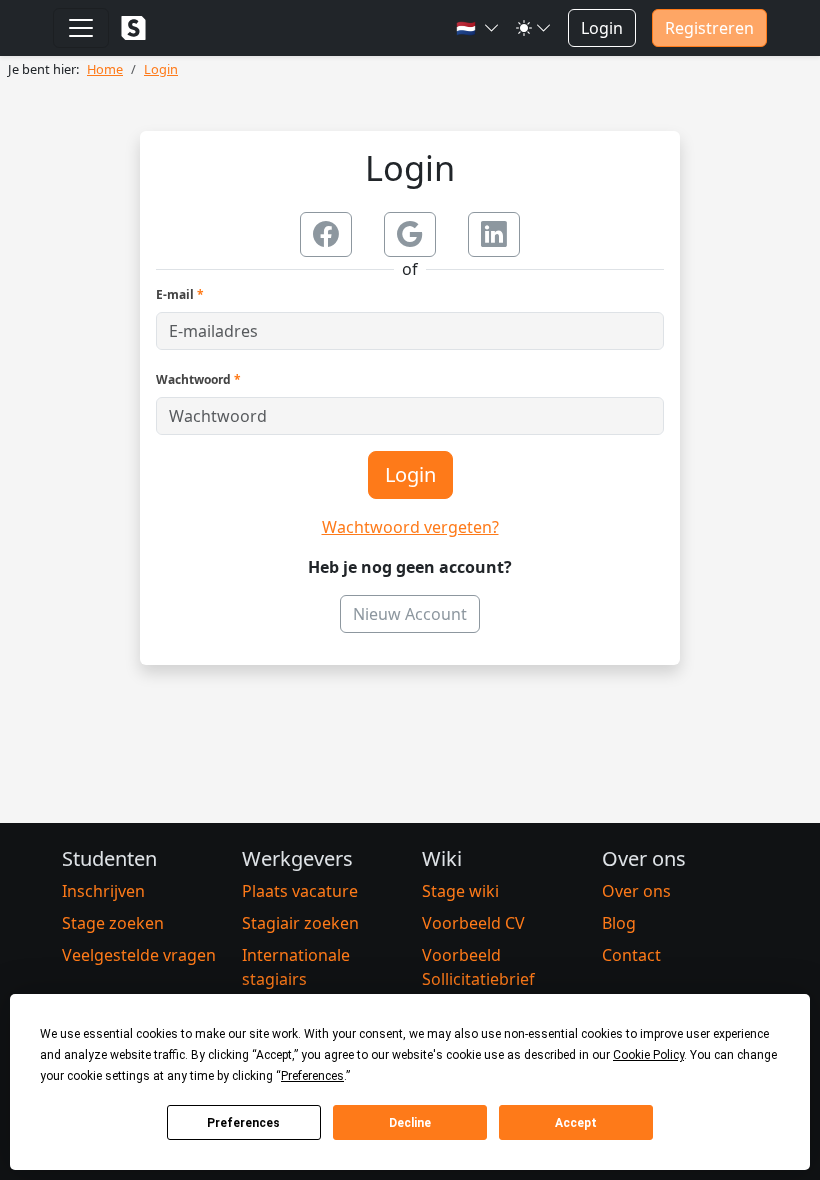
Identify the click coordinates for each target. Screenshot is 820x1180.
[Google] (410, 234)
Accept (576, 1123)
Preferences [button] (312, 1076)
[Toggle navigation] (81, 28)
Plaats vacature (300, 891)
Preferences (243, 1123)
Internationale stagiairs (296, 967)
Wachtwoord (198, 379)
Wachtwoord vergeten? (410, 527)
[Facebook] (326, 234)
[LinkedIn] (494, 234)
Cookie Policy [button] (648, 1055)
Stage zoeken (113, 923)
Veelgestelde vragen (139, 955)
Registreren (709, 28)
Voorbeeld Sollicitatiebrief (478, 967)
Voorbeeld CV (473, 923)
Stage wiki (460, 891)
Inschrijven (103, 891)
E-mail (180, 294)
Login (602, 28)
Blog (619, 923)
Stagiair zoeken (300, 923)
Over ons (636, 891)
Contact (631, 955)
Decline (410, 1123)
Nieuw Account (410, 614)
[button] (478, 28)
